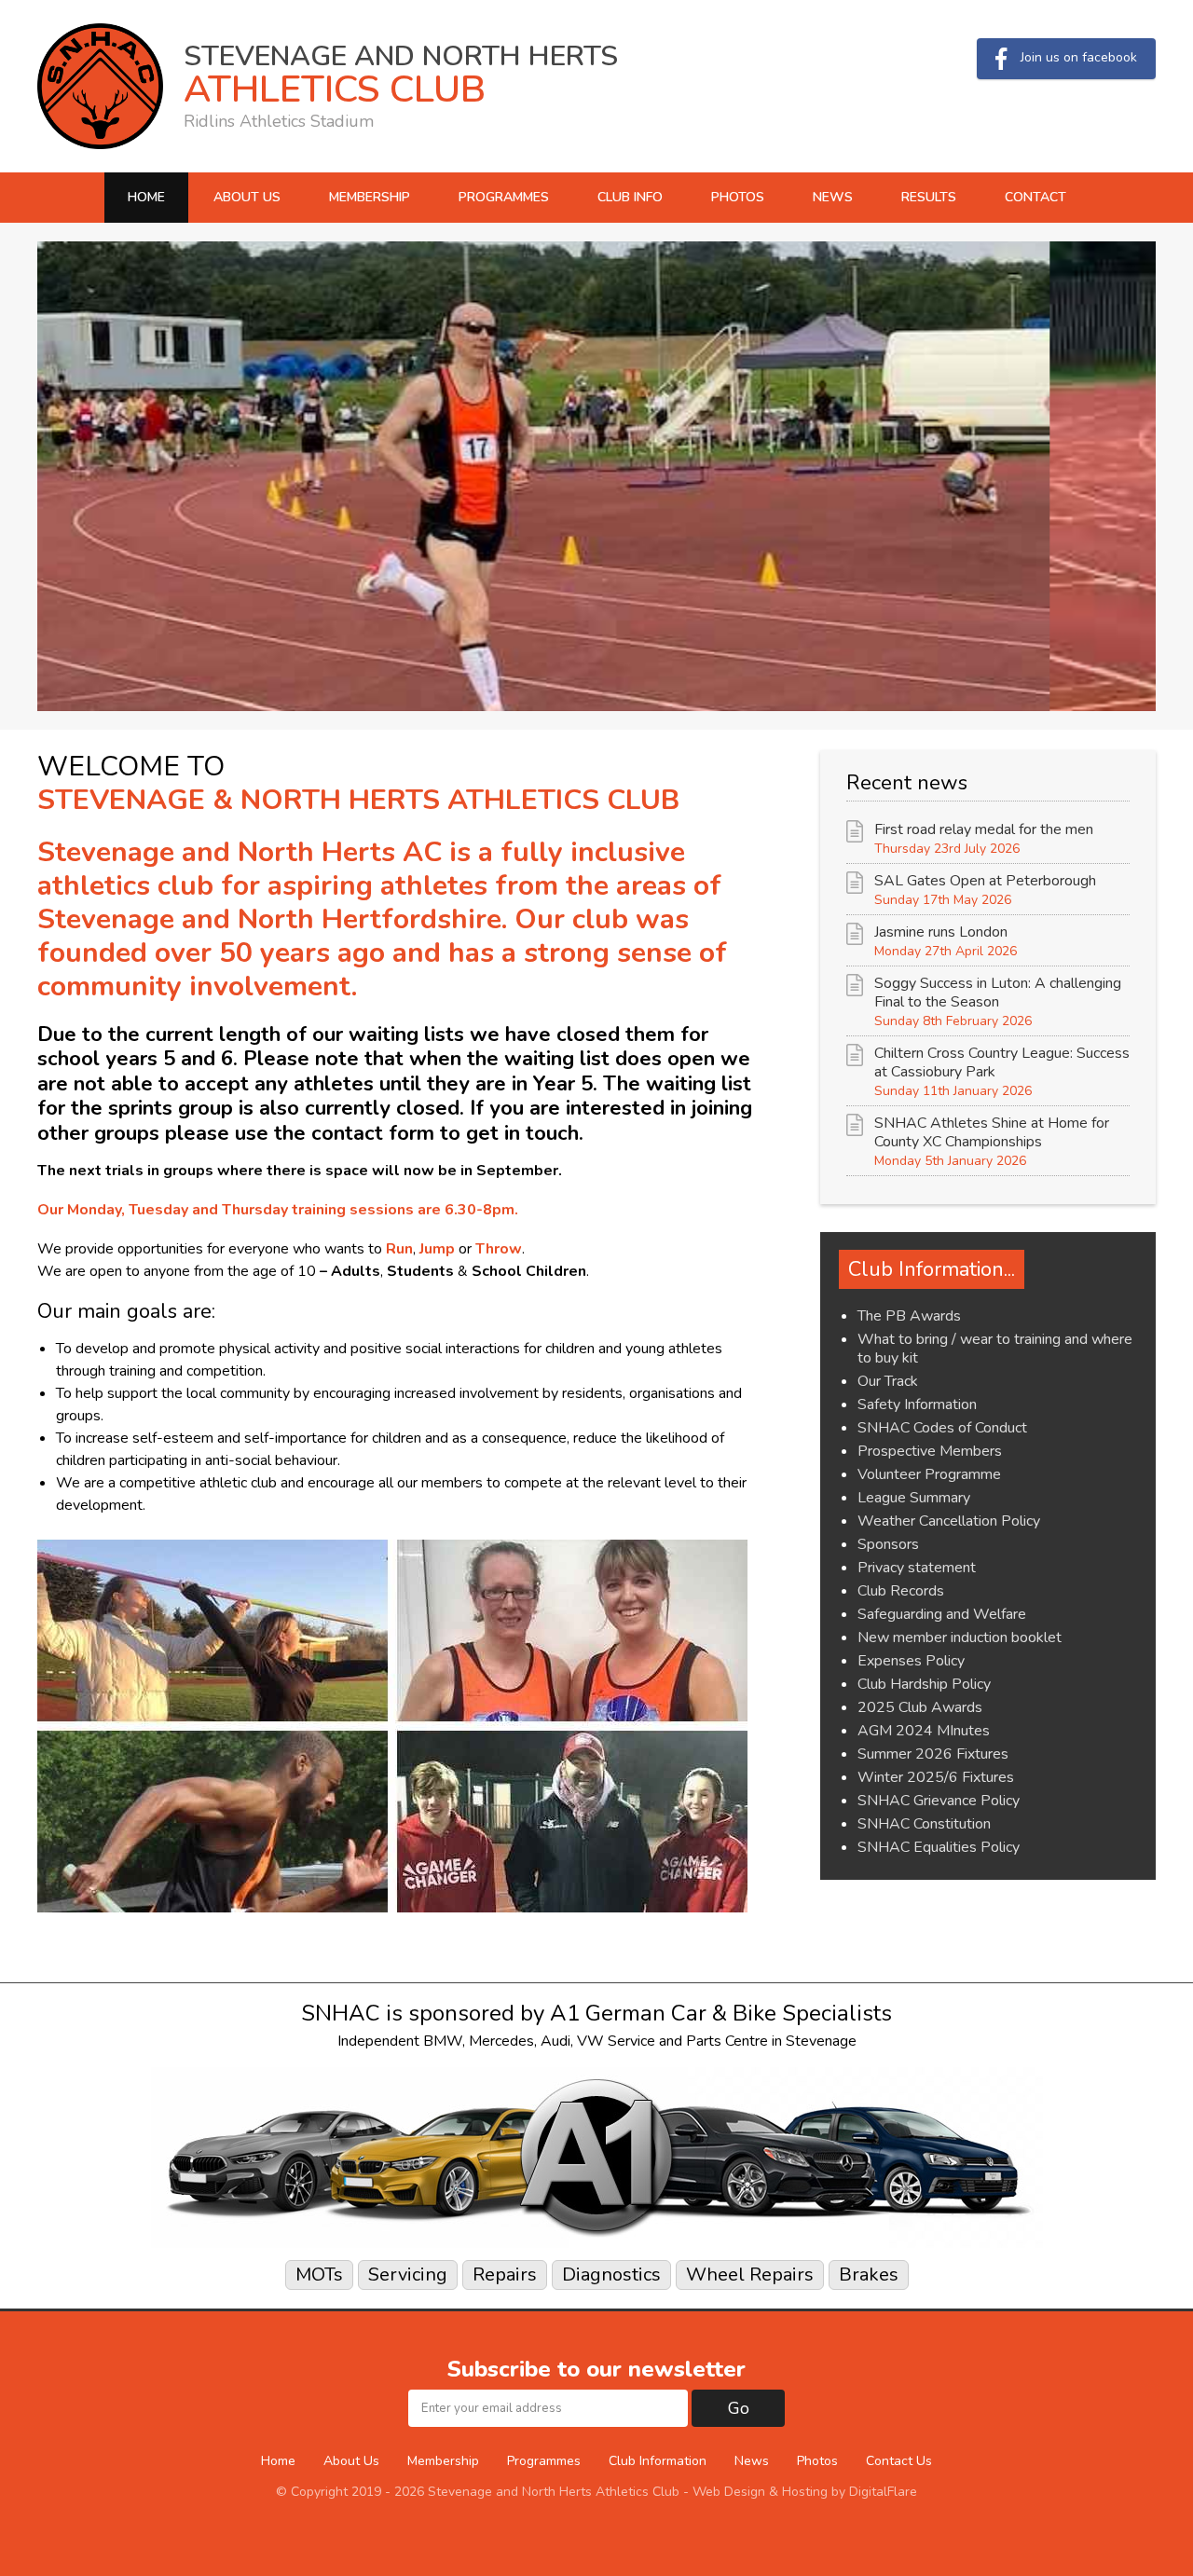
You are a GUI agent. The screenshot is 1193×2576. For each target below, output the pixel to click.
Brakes (869, 2275)
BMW (443, 2041)
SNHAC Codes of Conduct (942, 1428)
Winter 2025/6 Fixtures (936, 1777)
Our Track (888, 1381)
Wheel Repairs (750, 2275)
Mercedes (501, 2041)
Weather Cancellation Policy (949, 1521)
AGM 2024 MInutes (924, 1731)
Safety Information (917, 1404)
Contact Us (899, 2461)
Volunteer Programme (929, 1474)
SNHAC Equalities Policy (939, 1847)
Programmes (504, 197)
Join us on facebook (1079, 57)
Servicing (408, 2275)
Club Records (901, 1591)
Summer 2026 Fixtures (933, 1754)
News (833, 197)
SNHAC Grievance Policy (939, 1801)
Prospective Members (930, 1451)
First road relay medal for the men (984, 829)
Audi (555, 2041)
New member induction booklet (960, 1637)
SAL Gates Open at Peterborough (985, 881)
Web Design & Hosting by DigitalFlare (805, 2492)
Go (739, 2408)
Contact (1035, 197)
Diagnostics (611, 2275)
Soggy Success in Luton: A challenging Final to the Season (998, 993)
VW (590, 2041)
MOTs (319, 2275)
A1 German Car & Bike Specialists (721, 2013)
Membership (370, 197)
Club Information (658, 2461)
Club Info (630, 197)
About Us (247, 197)
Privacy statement (917, 1568)
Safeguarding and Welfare (942, 1614)
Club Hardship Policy (924, 1684)
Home (146, 197)
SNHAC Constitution (924, 1824)
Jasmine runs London (941, 932)
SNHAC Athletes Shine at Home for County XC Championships (992, 1132)
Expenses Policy (911, 1661)
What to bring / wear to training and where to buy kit (995, 1349)
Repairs (505, 2275)
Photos (738, 197)
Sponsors (888, 1544)
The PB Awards (909, 1316)
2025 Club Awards (920, 1707)
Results (929, 197)
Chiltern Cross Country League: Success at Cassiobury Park (1002, 1062)
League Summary (914, 1498)
